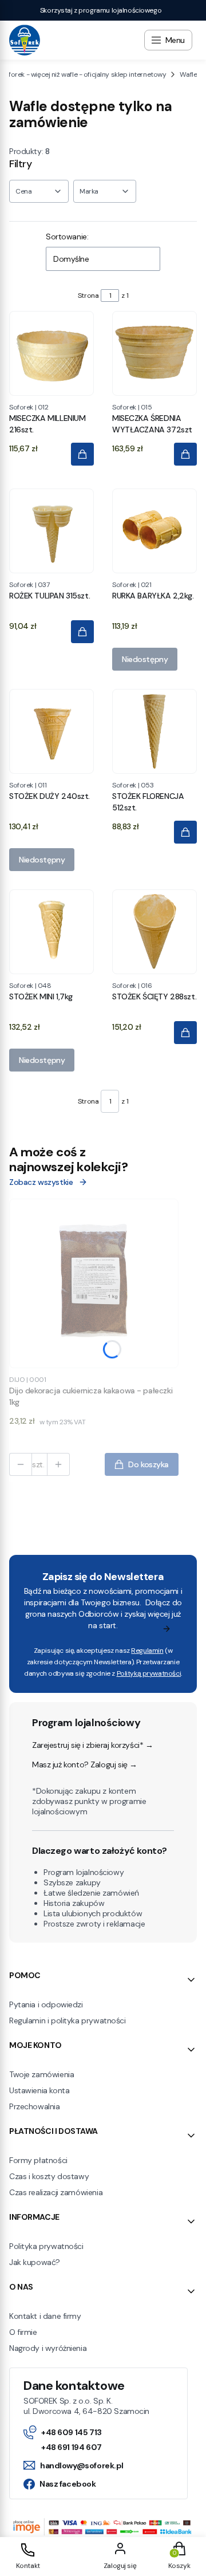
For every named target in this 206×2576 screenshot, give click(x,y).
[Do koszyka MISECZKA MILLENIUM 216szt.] (82, 454)
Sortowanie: (67, 237)
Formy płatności (38, 2160)
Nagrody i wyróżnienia (48, 2348)
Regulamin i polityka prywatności (68, 2020)
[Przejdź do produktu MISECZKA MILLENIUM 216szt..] (51, 353)
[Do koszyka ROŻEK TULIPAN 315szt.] (82, 632)
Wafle (188, 74)
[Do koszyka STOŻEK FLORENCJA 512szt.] (185, 832)
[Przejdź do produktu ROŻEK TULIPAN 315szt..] (51, 531)
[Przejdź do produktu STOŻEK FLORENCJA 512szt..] (154, 731)
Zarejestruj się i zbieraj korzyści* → (92, 1745)
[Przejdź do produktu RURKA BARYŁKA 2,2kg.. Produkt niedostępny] (154, 531)
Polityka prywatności (46, 2246)
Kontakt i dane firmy (45, 2316)
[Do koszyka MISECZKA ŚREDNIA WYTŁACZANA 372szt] (185, 454)
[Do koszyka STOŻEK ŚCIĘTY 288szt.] (185, 1033)
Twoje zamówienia (41, 2074)
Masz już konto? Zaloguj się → (85, 1764)
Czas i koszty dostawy (49, 2176)
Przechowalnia (35, 2106)
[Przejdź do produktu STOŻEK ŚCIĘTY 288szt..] (154, 932)
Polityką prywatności (149, 1673)
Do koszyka (148, 1464)
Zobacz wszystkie (41, 1182)
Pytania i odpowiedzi (46, 2004)
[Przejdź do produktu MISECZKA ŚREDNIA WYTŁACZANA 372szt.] (154, 353)
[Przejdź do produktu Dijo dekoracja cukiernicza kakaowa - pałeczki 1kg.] (94, 1283)
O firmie (23, 2332)
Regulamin (147, 1651)
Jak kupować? (35, 2262)
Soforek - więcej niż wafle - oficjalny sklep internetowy (83, 74)
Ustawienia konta (39, 2090)
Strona (88, 296)
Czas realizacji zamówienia (56, 2192)
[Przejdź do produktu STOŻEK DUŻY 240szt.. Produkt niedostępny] (51, 731)
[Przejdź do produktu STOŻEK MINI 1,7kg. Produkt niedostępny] (51, 932)
